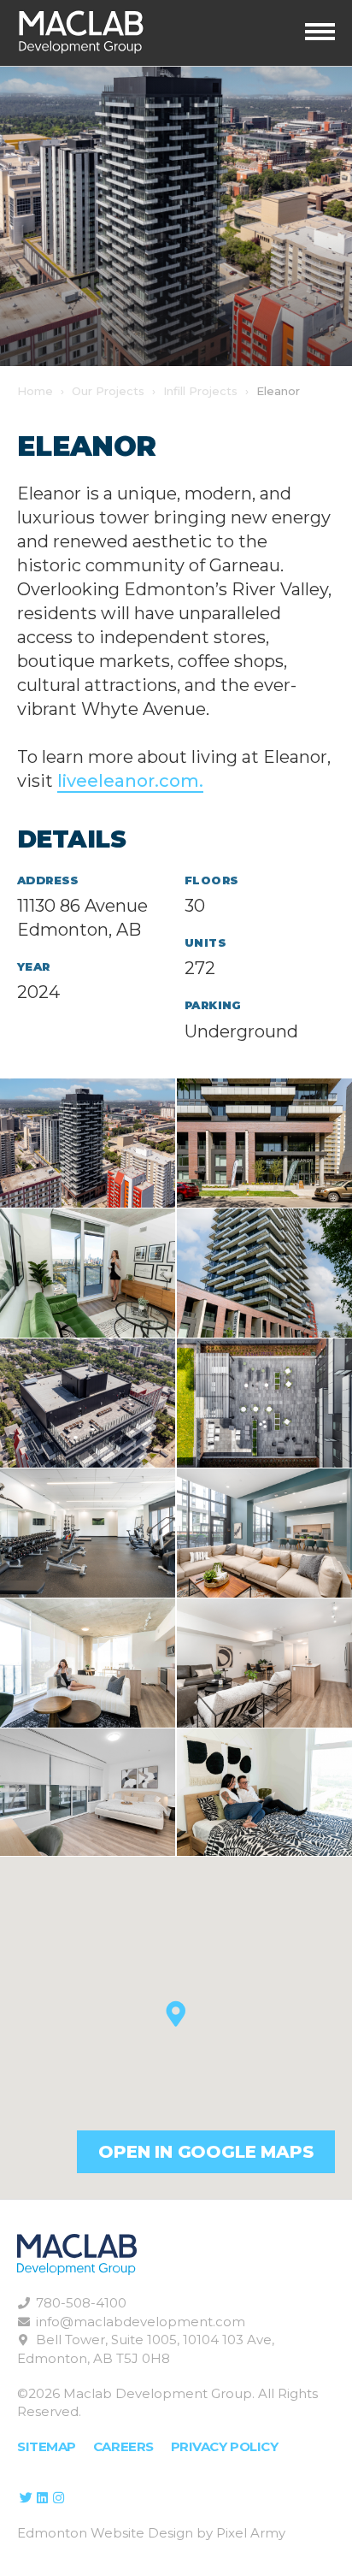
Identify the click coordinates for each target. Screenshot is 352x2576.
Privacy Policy (225, 2446)
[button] (176, 2014)
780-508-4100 (81, 2303)
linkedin (42, 2498)
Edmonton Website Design (105, 2533)
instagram (58, 2498)
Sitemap (47, 2446)
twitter (26, 2498)
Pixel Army (251, 2533)
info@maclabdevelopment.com (141, 2322)
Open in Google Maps (205, 2152)
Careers (123, 2446)
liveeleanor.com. (130, 781)
